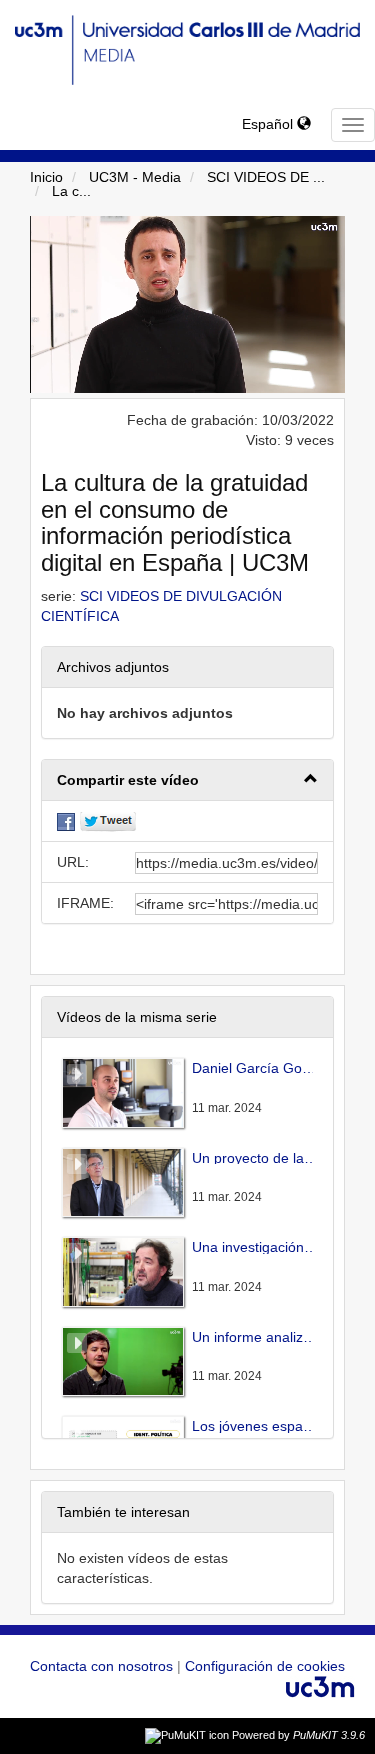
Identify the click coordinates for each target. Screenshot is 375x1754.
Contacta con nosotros (103, 1666)
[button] (187, 780)
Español (269, 124)
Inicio (46, 177)
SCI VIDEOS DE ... (266, 177)
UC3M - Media (135, 177)
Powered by (298, 1735)
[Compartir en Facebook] (66, 821)
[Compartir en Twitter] (108, 821)
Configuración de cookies (265, 1666)
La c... (71, 191)
